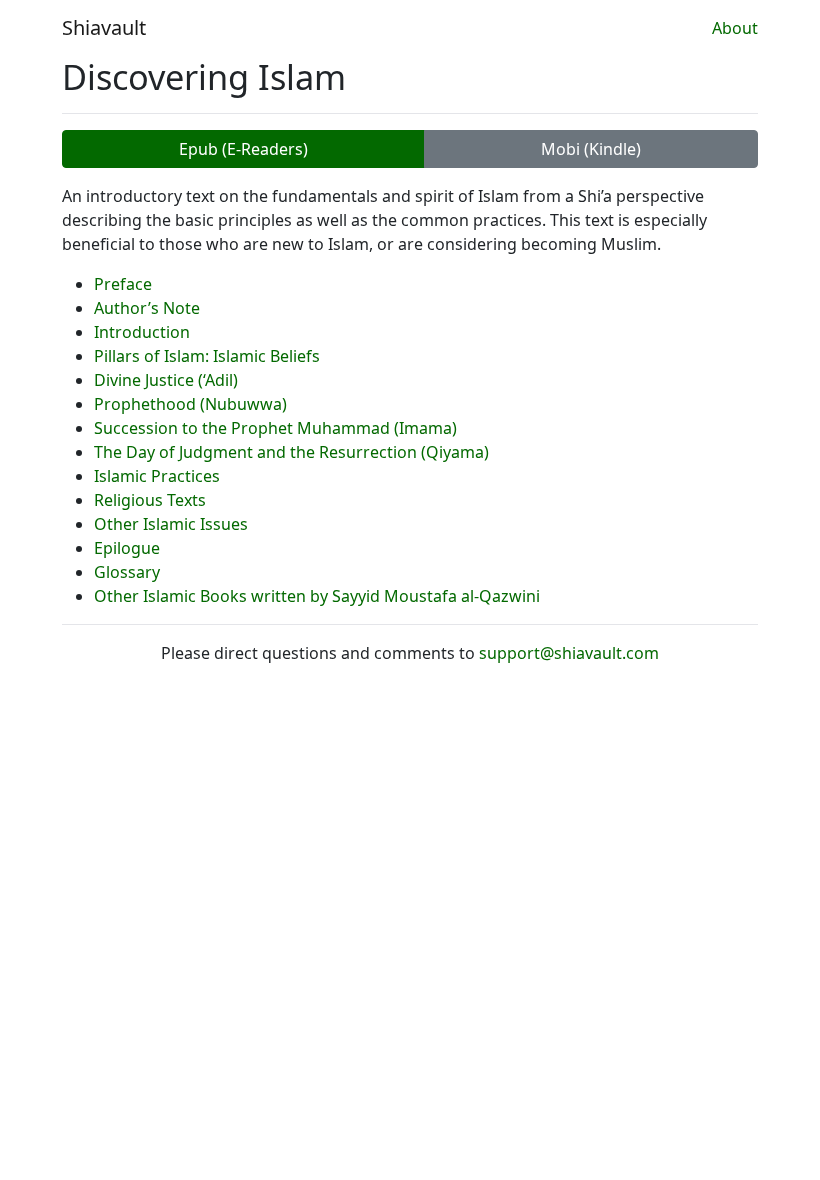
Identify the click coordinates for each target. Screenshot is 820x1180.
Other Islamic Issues (171, 524)
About (735, 28)
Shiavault (104, 27)
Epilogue (127, 548)
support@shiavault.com (569, 653)
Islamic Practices (157, 476)
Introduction (142, 332)
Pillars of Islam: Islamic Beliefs (207, 356)
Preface (123, 284)
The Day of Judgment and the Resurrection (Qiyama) (291, 452)
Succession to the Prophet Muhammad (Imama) (275, 428)
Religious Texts (150, 500)
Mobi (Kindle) (591, 149)
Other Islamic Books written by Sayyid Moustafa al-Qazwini (317, 596)
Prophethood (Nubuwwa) (190, 404)
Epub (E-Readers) (243, 149)
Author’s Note (147, 308)
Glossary (127, 572)
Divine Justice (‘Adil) (166, 380)
